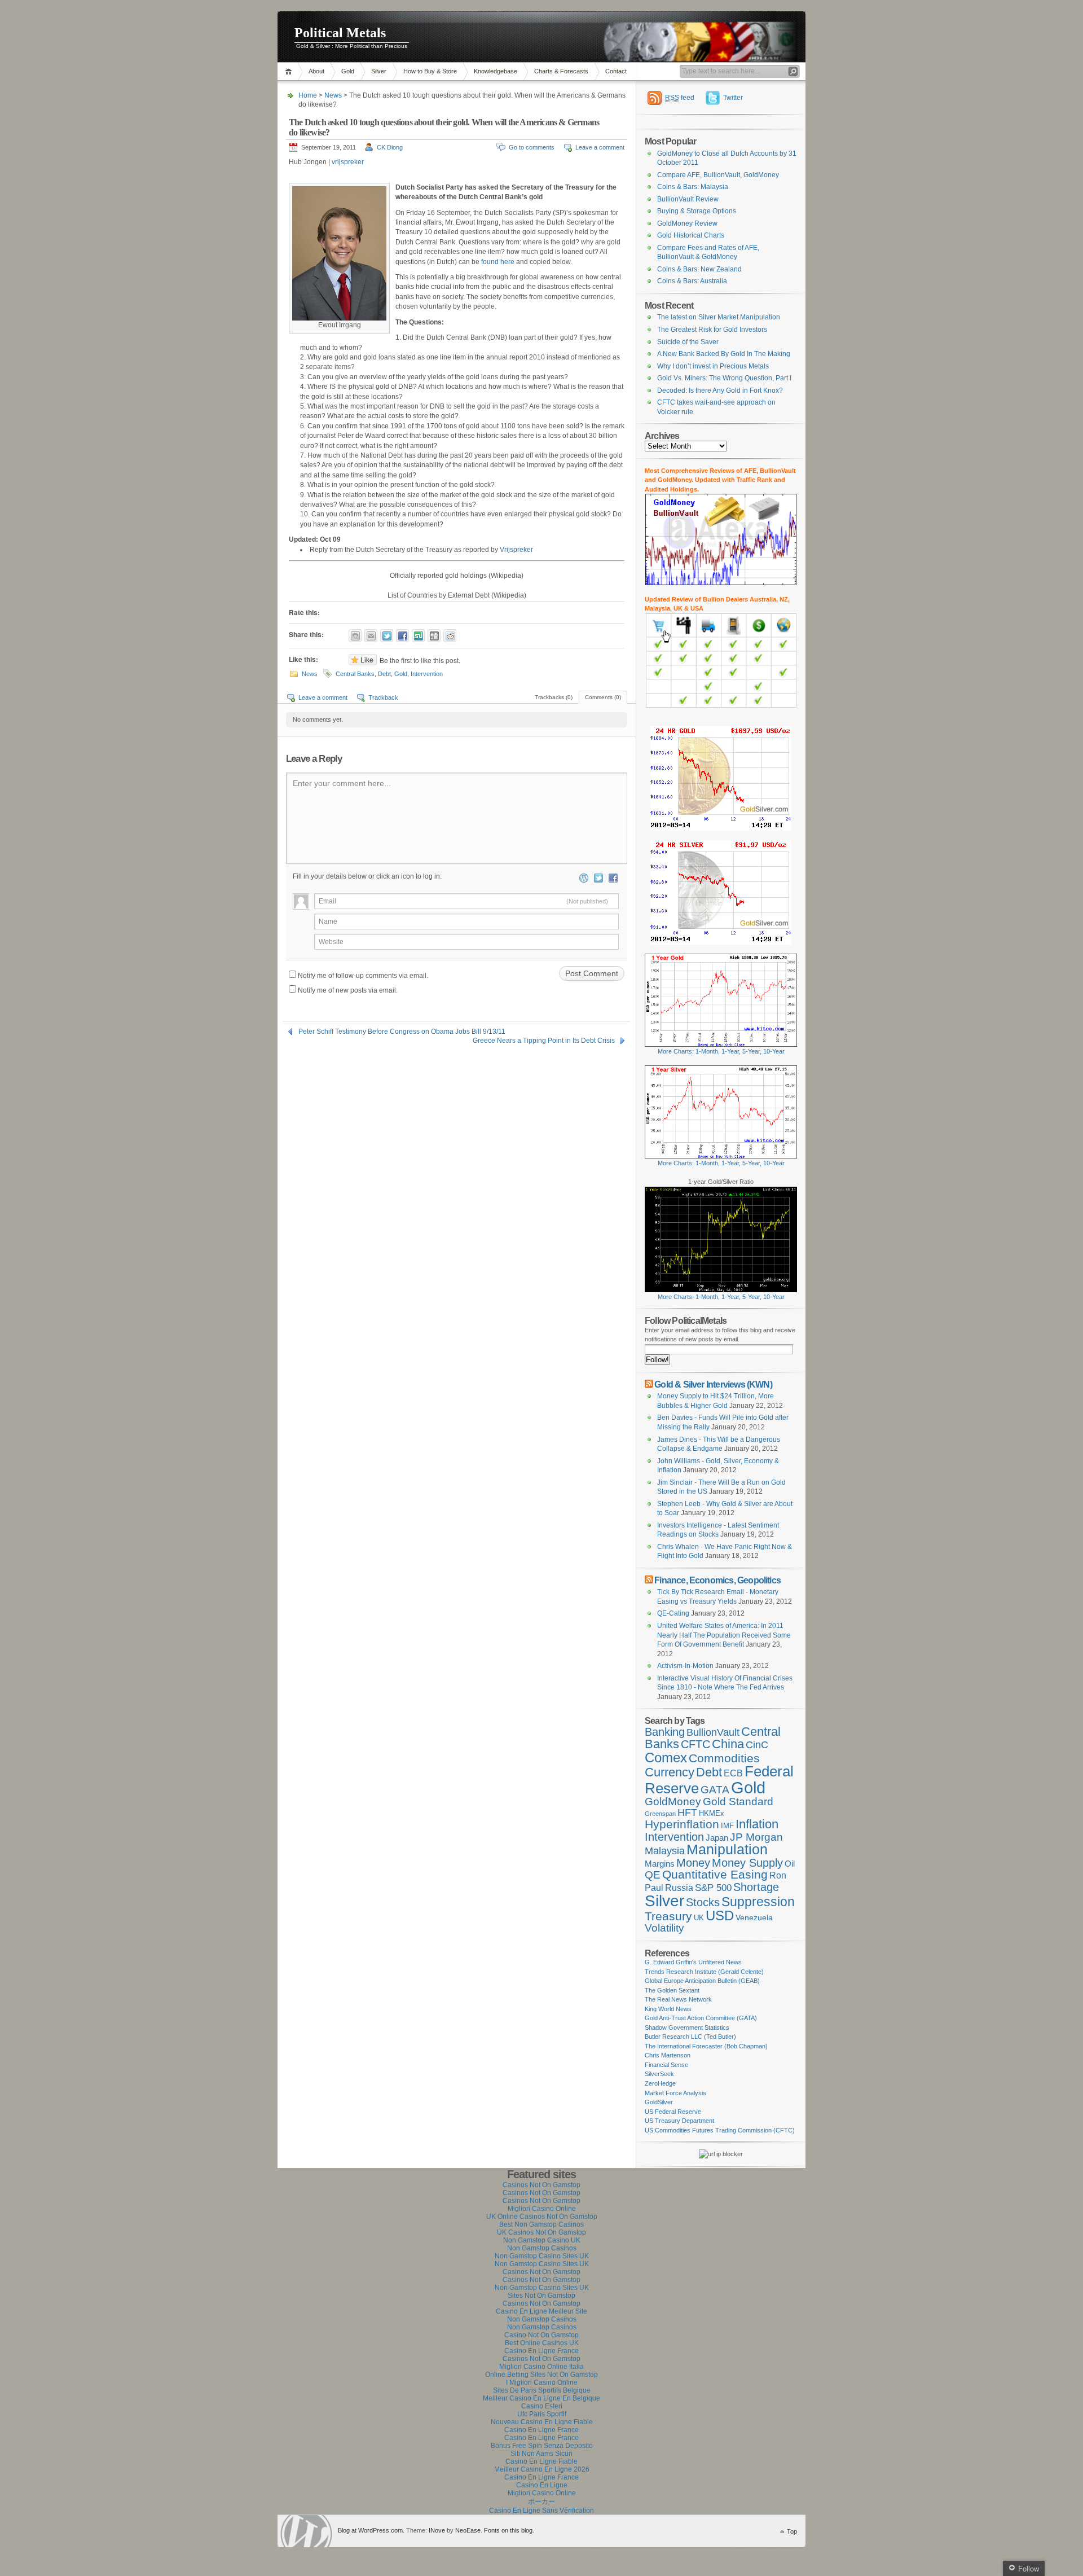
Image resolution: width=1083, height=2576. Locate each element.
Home (290, 71)
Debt (384, 674)
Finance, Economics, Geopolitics (717, 1580)
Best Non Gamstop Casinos (541, 2224)
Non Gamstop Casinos (542, 2248)
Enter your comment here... (342, 783)
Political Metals (340, 33)
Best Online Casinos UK (542, 2343)
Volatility (664, 1928)
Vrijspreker (516, 550)
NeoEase (468, 2530)
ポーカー (541, 2502)
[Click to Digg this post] (434, 636)
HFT (687, 1813)
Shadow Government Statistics (687, 2028)
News (333, 95)
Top (792, 2531)
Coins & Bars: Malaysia (693, 187)
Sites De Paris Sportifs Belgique (542, 2390)
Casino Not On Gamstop (541, 2335)
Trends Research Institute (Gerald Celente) (704, 1972)
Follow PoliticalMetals (686, 1320)
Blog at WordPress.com (370, 2530)
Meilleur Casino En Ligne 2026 (542, 2469)
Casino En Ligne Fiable (541, 2461)
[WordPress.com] (584, 878)
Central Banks (355, 674)
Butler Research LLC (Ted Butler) (690, 2037)
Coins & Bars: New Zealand (699, 269)
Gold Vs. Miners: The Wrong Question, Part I (724, 378)
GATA (715, 1790)
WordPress (306, 2531)
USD (720, 1915)
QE (653, 1875)
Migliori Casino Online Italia (541, 2367)
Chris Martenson (668, 2055)
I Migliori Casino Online (542, 2382)
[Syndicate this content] (649, 1384)
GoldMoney (673, 1802)
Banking (665, 1732)
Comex (666, 1757)
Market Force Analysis (675, 2093)
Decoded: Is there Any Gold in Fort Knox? (720, 390)
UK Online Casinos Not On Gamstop (542, 2217)
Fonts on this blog (508, 2530)
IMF (727, 1826)
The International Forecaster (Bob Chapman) (706, 2046)
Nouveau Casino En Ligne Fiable (542, 2422)
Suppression (758, 1902)
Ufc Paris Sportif (542, 2414)
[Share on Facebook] (402, 636)
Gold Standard (738, 1802)
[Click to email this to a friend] (371, 636)
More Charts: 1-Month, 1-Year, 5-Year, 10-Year (721, 1051)
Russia (679, 1888)
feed (680, 98)
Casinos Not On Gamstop (541, 2185)
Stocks (703, 1902)
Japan (717, 1838)
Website (331, 942)
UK (699, 1918)
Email (463, 901)
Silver (379, 71)
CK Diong (390, 147)
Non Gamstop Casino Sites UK (542, 2256)
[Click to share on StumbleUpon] (418, 636)
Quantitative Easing (715, 1875)
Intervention (427, 674)
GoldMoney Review (687, 223)
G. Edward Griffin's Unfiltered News (693, 1962)
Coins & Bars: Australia (692, 281)
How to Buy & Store (430, 71)
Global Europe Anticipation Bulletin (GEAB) (702, 1981)
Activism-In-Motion (685, 1666)
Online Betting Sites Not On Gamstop (541, 2375)
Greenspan (660, 1814)
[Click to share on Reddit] (450, 636)
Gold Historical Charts (691, 235)
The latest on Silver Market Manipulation (719, 317)
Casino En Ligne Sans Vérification (541, 2511)
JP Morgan (756, 1837)
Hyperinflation (682, 1824)
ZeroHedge (660, 2083)
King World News (668, 2009)
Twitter (733, 98)
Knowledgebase (496, 71)
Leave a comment (600, 147)
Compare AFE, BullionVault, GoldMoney (718, 175)
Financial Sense (666, 2065)
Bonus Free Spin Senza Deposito (542, 2446)
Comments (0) (603, 697)
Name (328, 921)
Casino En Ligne (542, 2485)
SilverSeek (659, 2074)
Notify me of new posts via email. (348, 990)
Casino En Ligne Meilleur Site (541, 2311)
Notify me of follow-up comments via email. (363, 976)
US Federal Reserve (673, 2112)
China (728, 1744)
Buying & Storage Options (697, 211)
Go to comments (532, 147)
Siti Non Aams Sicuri (541, 2454)
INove (437, 2530)
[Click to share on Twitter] (387, 636)
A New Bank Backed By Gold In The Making (724, 354)
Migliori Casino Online (542, 2209)
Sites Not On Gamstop (541, 2296)
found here (498, 262)
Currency (670, 1772)
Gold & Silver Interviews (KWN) (713, 1384)
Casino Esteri (542, 2406)
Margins (660, 1864)
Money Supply (747, 1863)
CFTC (695, 1744)
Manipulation (727, 1849)
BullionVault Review (688, 199)
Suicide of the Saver (688, 342)
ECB (733, 1773)
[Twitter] (598, 878)
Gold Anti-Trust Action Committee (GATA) (701, 2018)
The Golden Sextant (672, 1990)
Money (693, 1863)
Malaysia (665, 1851)
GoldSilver (659, 2102)
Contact (616, 71)
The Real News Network (678, 1999)
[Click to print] (355, 636)
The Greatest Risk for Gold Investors (712, 330)
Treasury (668, 1916)
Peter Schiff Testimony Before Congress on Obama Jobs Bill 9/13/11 (402, 1032)
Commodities (724, 1758)
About (316, 71)
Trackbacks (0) (554, 697)
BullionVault (713, 1732)
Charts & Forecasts (561, 71)
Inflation (757, 1824)
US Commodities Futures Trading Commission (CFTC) (720, 2130)
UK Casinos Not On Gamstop (541, 2232)
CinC (757, 1745)
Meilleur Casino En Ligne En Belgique (541, 2398)
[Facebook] (613, 878)
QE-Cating (673, 1613)
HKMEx (712, 1813)
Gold (348, 71)
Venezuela (754, 1917)
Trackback (383, 697)
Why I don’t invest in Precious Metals (713, 366)
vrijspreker (347, 162)
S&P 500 (713, 1888)
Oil (790, 1864)
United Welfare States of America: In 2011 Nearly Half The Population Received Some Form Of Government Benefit (724, 1635)
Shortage (756, 1887)
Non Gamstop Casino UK (542, 2240)
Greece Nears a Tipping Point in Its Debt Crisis (544, 1041)
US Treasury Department (679, 2121)
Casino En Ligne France (541, 2351)
